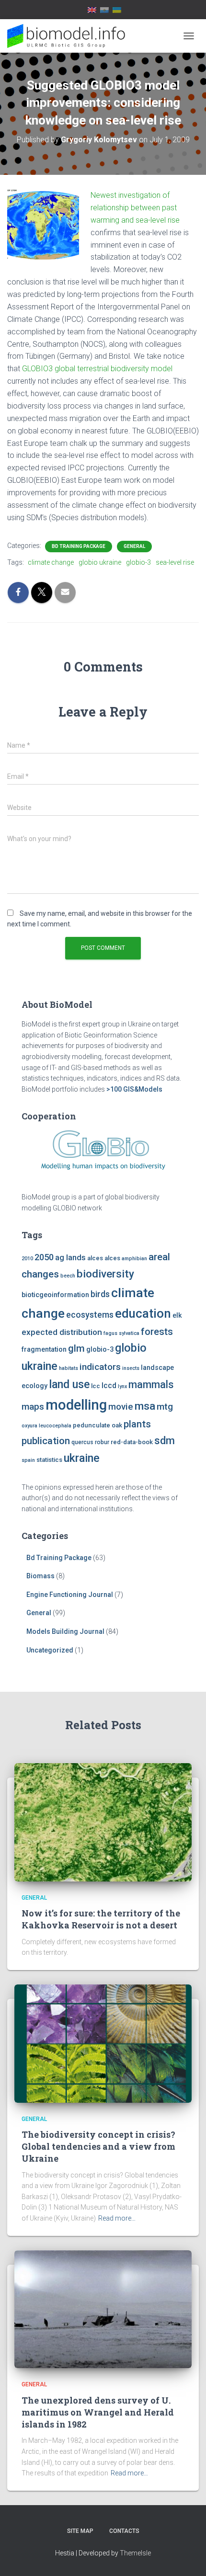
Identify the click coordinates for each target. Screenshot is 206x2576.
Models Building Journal (65, 1631)
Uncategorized (50, 1650)
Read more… (117, 2218)
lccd (109, 1385)
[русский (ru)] (104, 10)
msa (145, 1406)
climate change (51, 562)
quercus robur (90, 1442)
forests (157, 1332)
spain (28, 1460)
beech (68, 1276)
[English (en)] (92, 10)
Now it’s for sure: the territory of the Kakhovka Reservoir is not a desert (101, 1919)
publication (46, 1441)
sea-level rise (175, 562)
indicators (100, 1367)
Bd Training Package (79, 546)
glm (76, 1348)
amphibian (134, 1259)
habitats (69, 1368)
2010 (27, 1259)
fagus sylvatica (121, 1333)
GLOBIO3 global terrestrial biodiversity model (97, 369)
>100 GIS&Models (134, 1089)
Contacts (124, 2531)
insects (131, 1368)
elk (177, 1316)
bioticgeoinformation (55, 1295)
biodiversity (105, 1274)
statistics (49, 1460)
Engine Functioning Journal (70, 1595)
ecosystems (90, 1315)
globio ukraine (100, 562)
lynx (122, 1386)
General (134, 546)
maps (33, 1407)
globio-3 (138, 562)
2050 (44, 1257)
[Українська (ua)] (117, 10)
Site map (80, 2531)
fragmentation (44, 1350)
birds (100, 1294)
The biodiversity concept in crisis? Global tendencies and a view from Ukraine (98, 2146)
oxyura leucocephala (46, 1426)
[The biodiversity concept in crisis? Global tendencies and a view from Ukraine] (103, 2043)
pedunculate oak (97, 1425)
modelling (76, 1405)
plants (137, 1424)
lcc (96, 1386)
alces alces (104, 1258)
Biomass (40, 1576)
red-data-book (132, 1442)
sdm (165, 1441)
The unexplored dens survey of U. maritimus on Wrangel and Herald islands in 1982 (98, 2412)
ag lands (70, 1258)
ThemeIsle (135, 2553)
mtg (165, 1407)
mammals (151, 1385)
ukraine (82, 1458)
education (143, 1313)
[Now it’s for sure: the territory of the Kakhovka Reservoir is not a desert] (103, 1822)
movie (121, 1407)
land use (69, 1384)
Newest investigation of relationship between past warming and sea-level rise (135, 208)
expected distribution (62, 1332)
